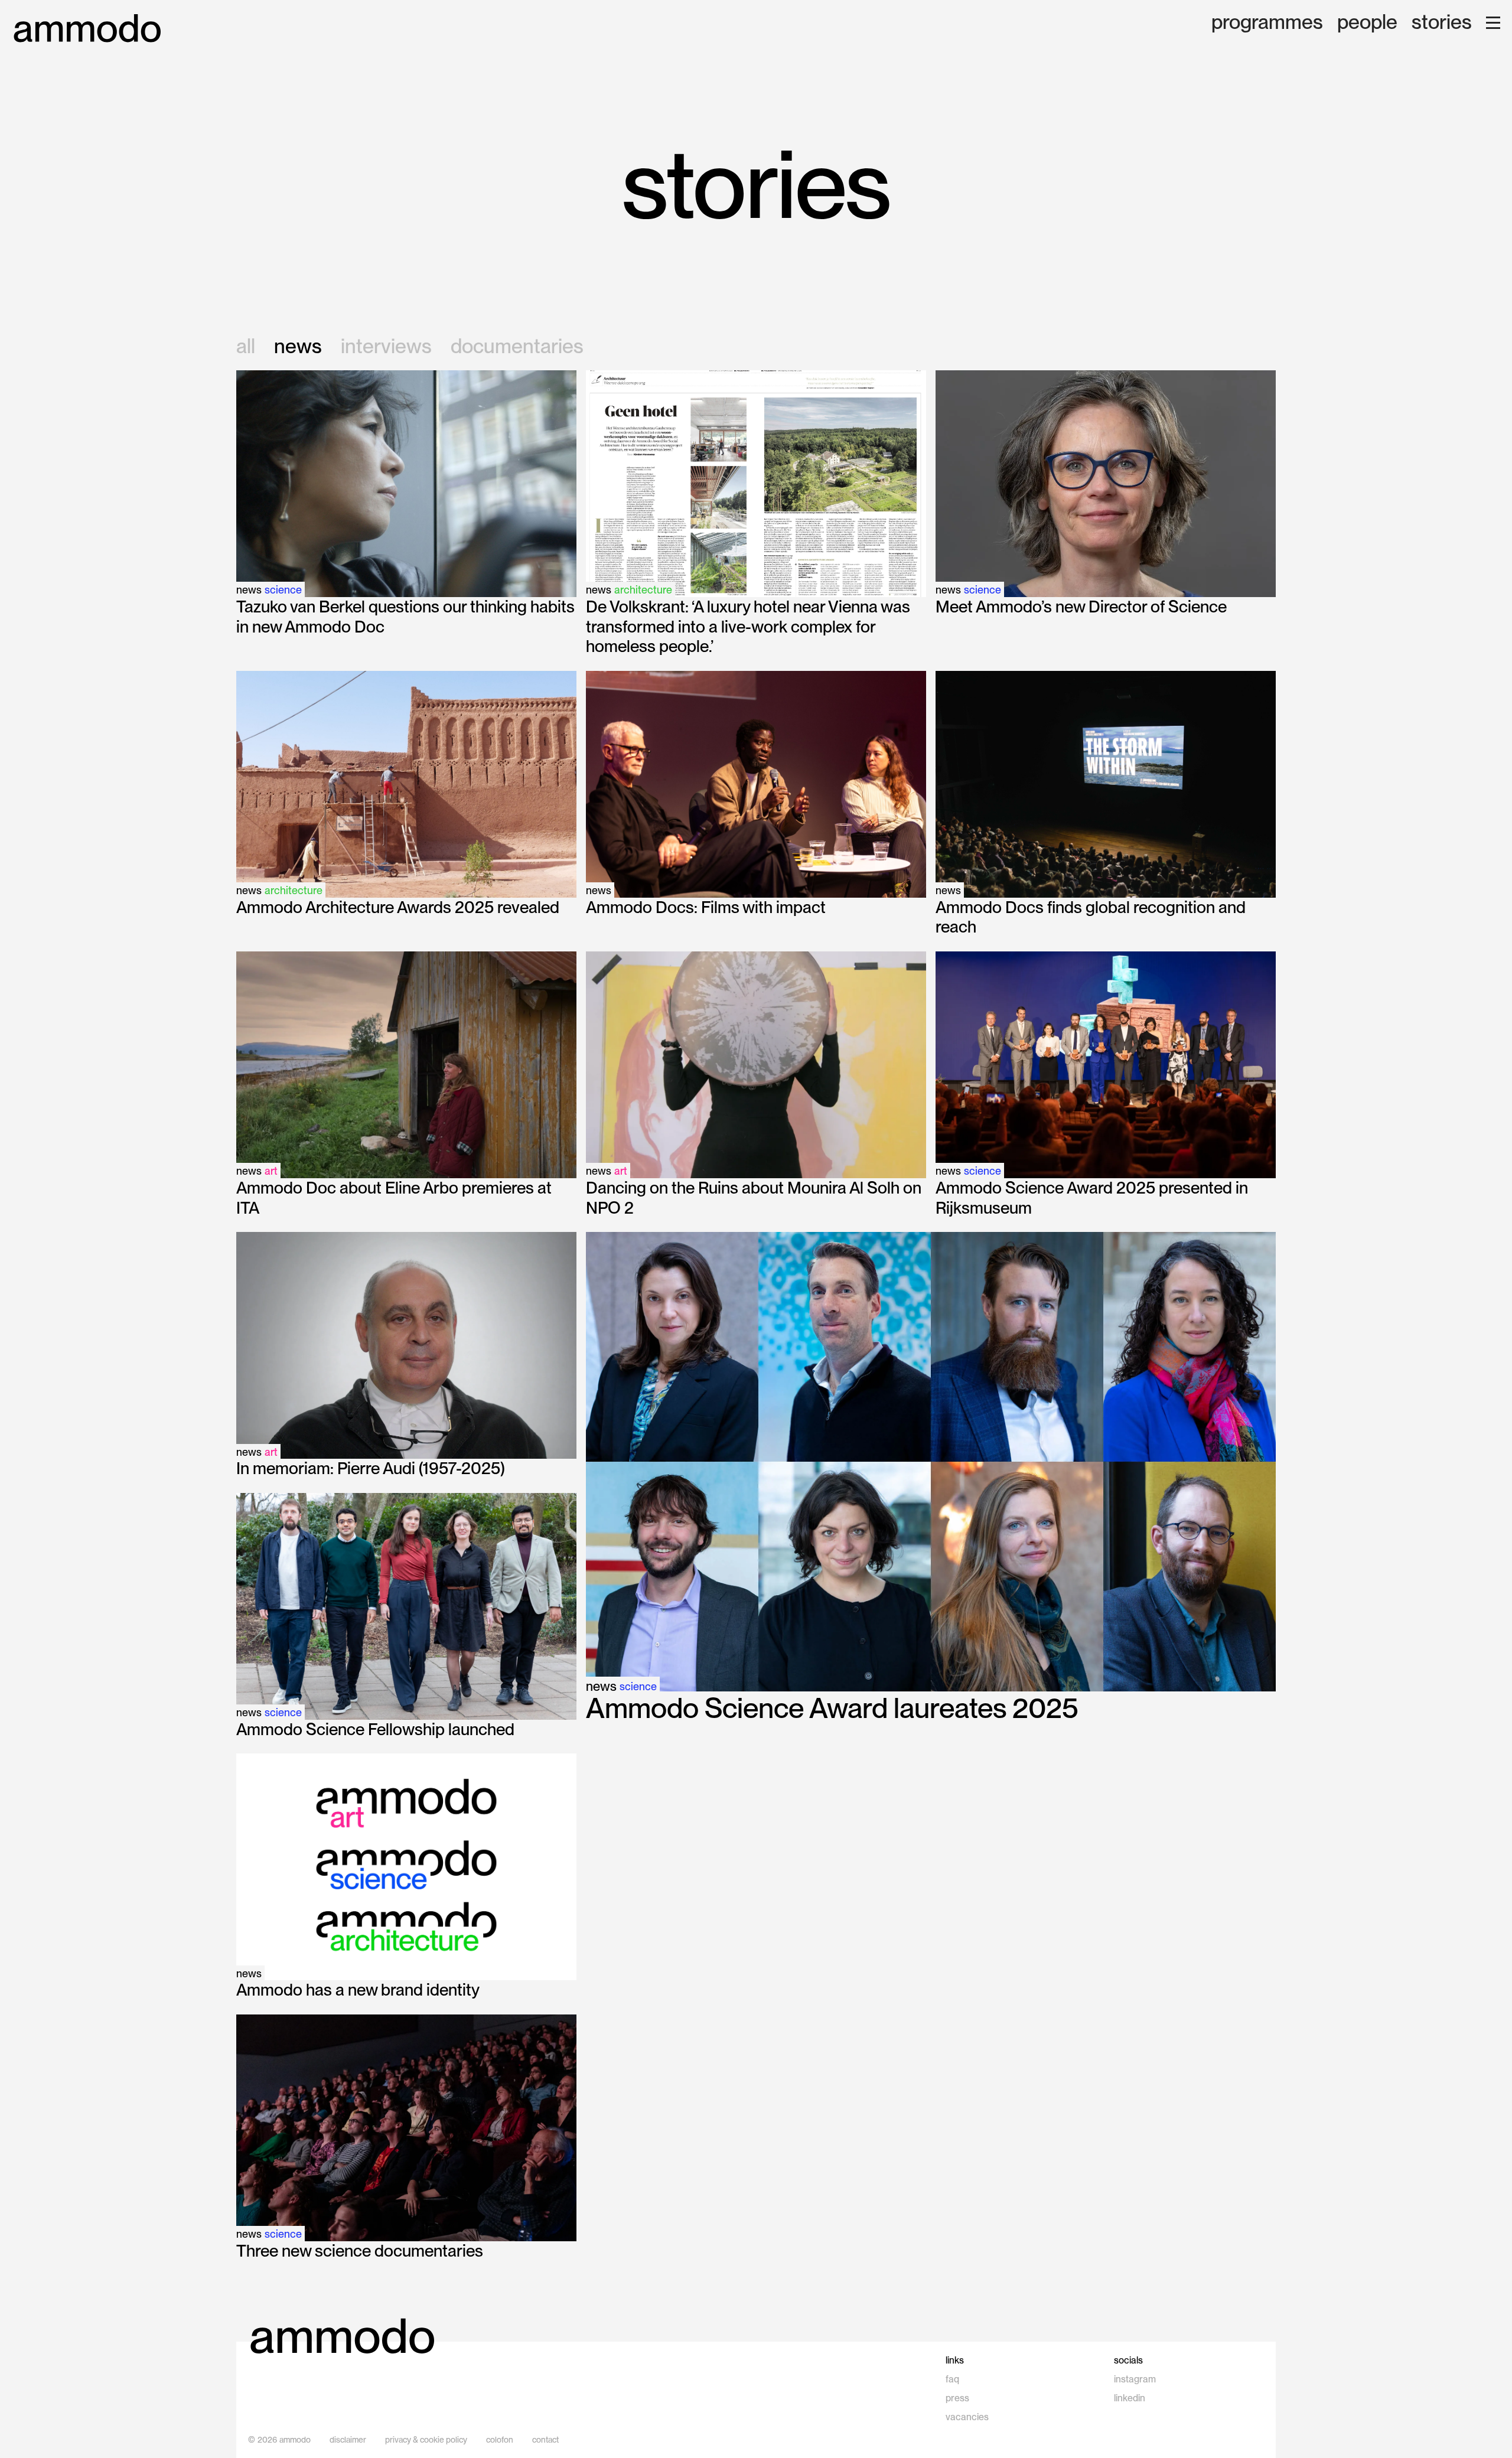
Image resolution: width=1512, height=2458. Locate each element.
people (1367, 23)
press (957, 2398)
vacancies (967, 2417)
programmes (1267, 23)
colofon (500, 2440)
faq (952, 2379)
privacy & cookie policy (426, 2440)
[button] (1493, 23)
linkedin (1130, 2398)
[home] (87, 29)
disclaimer (348, 2440)
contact (545, 2440)
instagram (1135, 2379)
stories (1442, 23)
